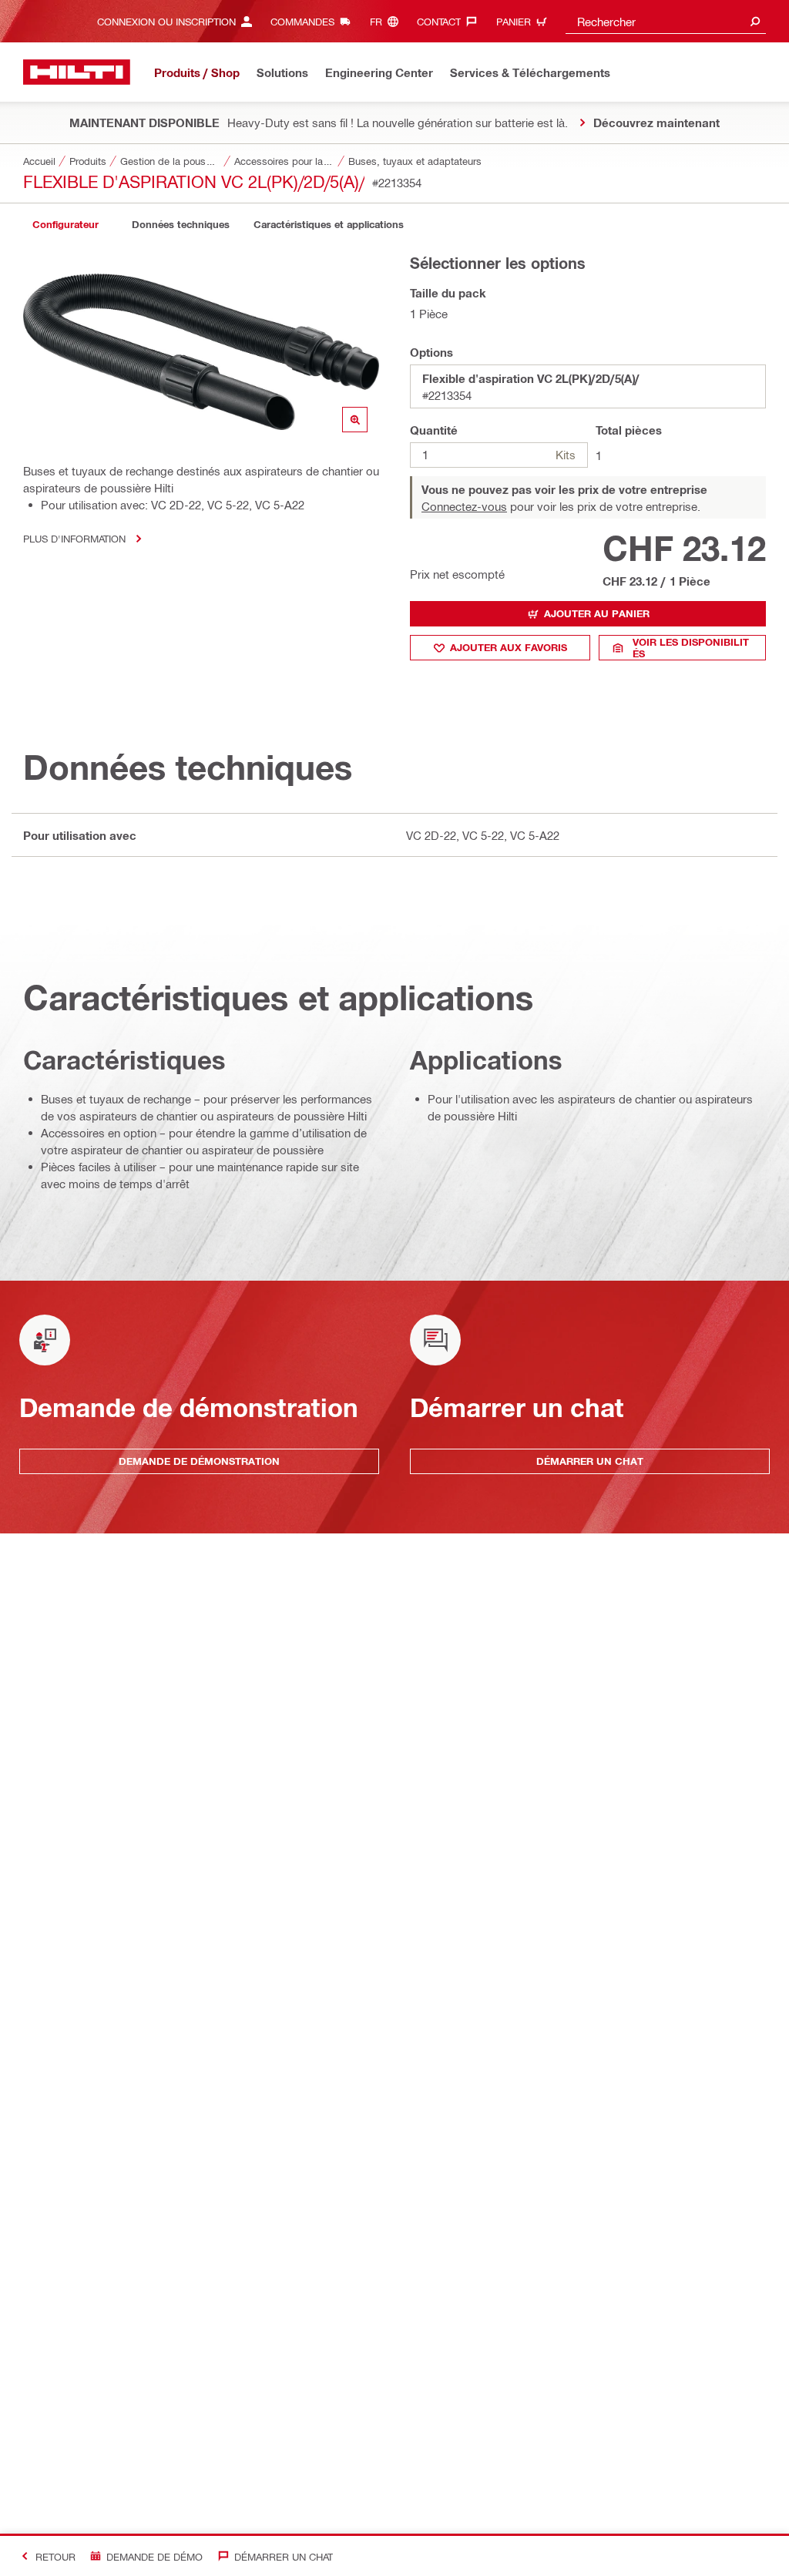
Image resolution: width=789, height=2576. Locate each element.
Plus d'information (74, 538)
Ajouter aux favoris (509, 647)
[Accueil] (77, 72)
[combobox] (666, 21)
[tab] (65, 225)
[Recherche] (755, 21)
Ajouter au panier (597, 613)
